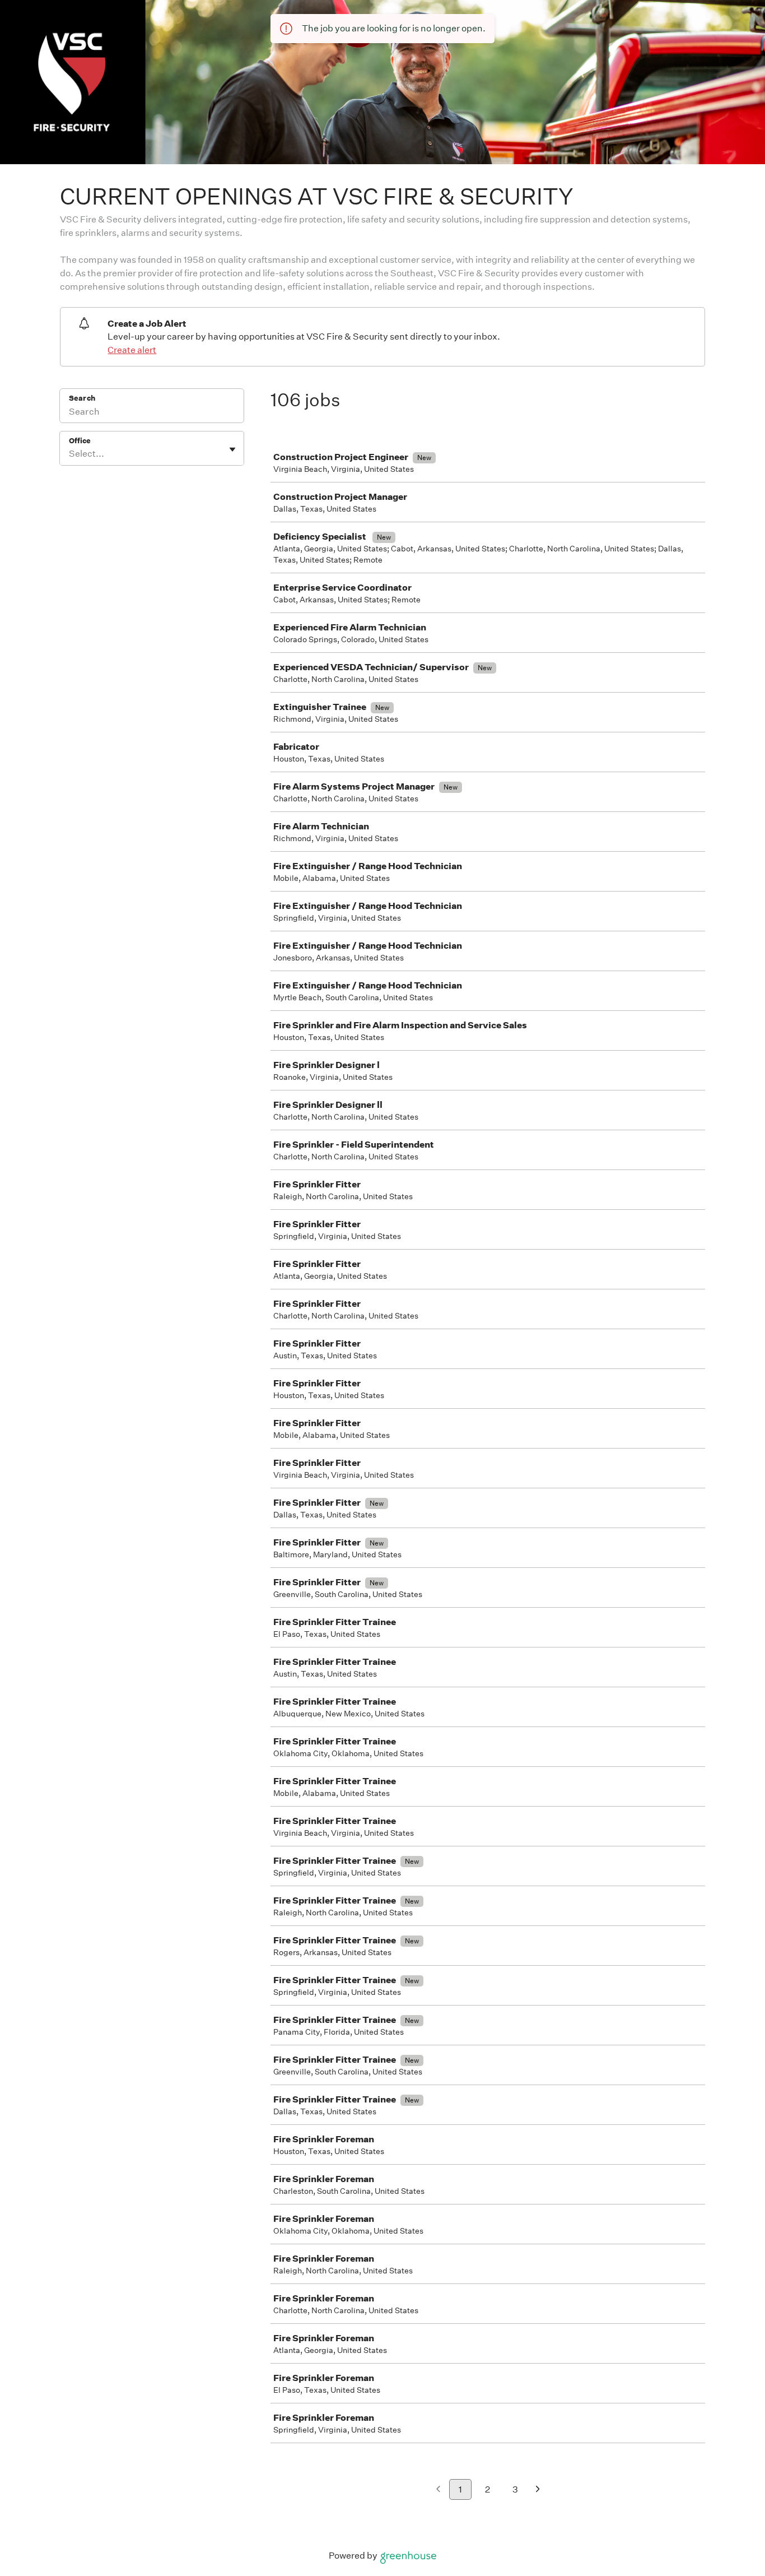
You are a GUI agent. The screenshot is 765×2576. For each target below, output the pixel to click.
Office (80, 441)
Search (82, 398)
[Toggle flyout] (232, 449)
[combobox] (70, 454)
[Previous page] (438, 2490)
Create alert (132, 350)
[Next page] (538, 2490)
